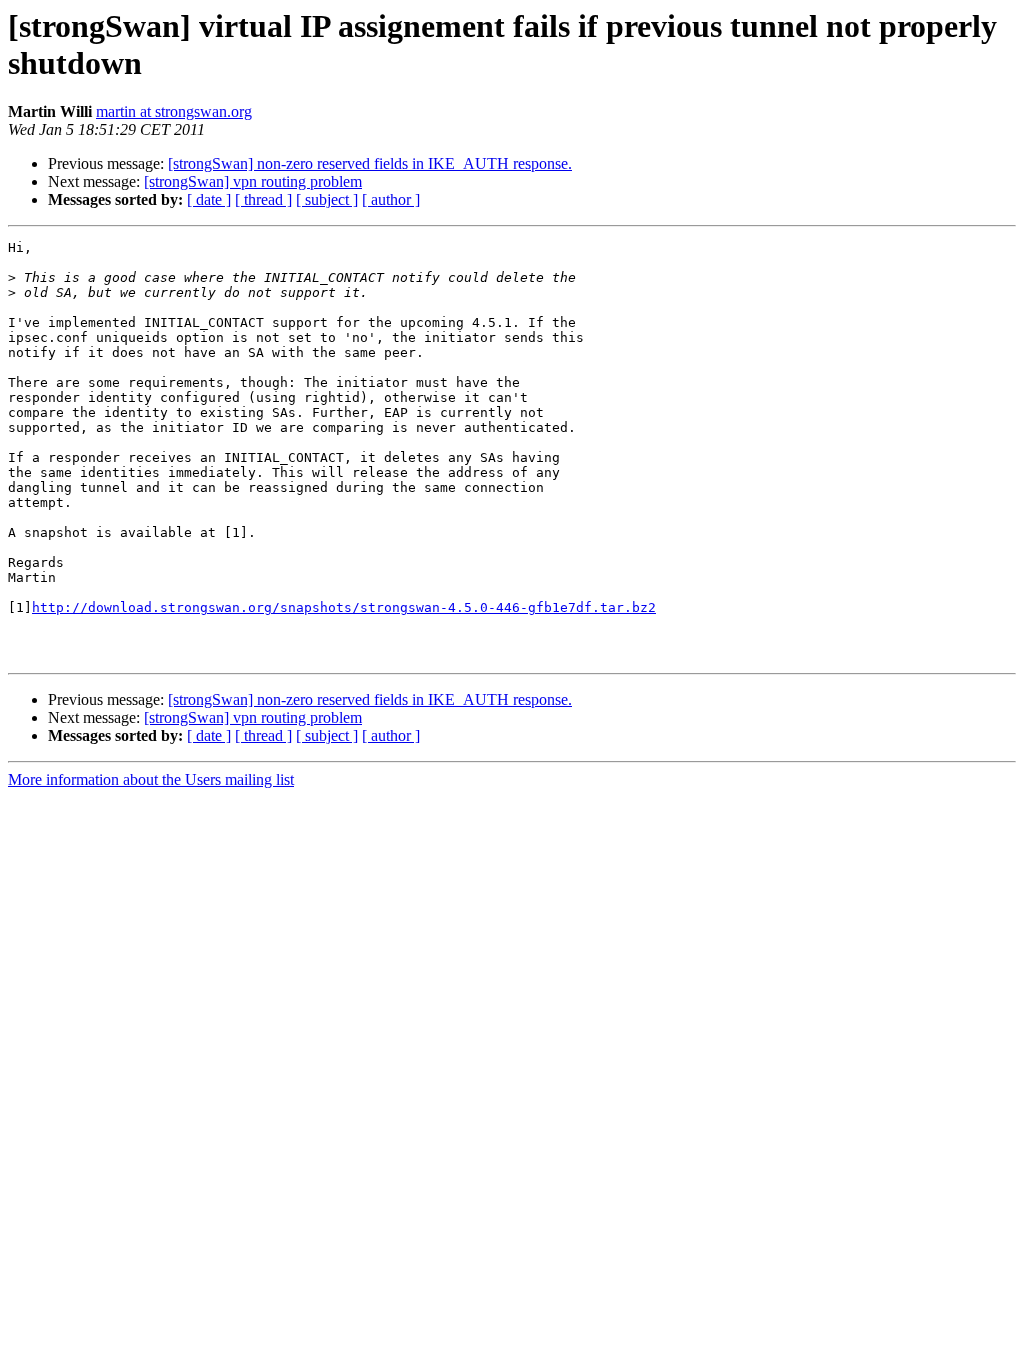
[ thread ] (263, 199)
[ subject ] (327, 199)
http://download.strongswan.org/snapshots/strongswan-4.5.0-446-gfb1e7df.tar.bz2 (344, 607)
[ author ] (391, 199)
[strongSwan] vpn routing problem (253, 181)
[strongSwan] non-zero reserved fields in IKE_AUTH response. (370, 163)
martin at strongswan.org (174, 111)
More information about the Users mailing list (151, 779)
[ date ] (209, 199)
